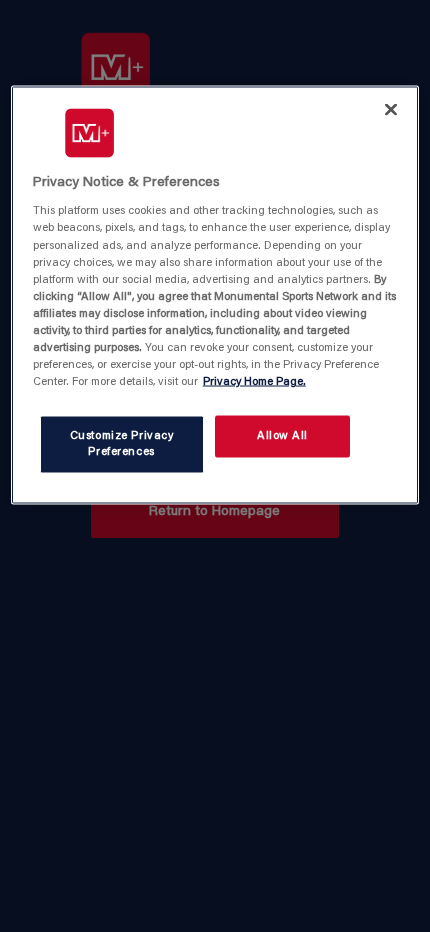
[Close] (391, 109)
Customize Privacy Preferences (122, 444)
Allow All (282, 436)
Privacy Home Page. (254, 382)
